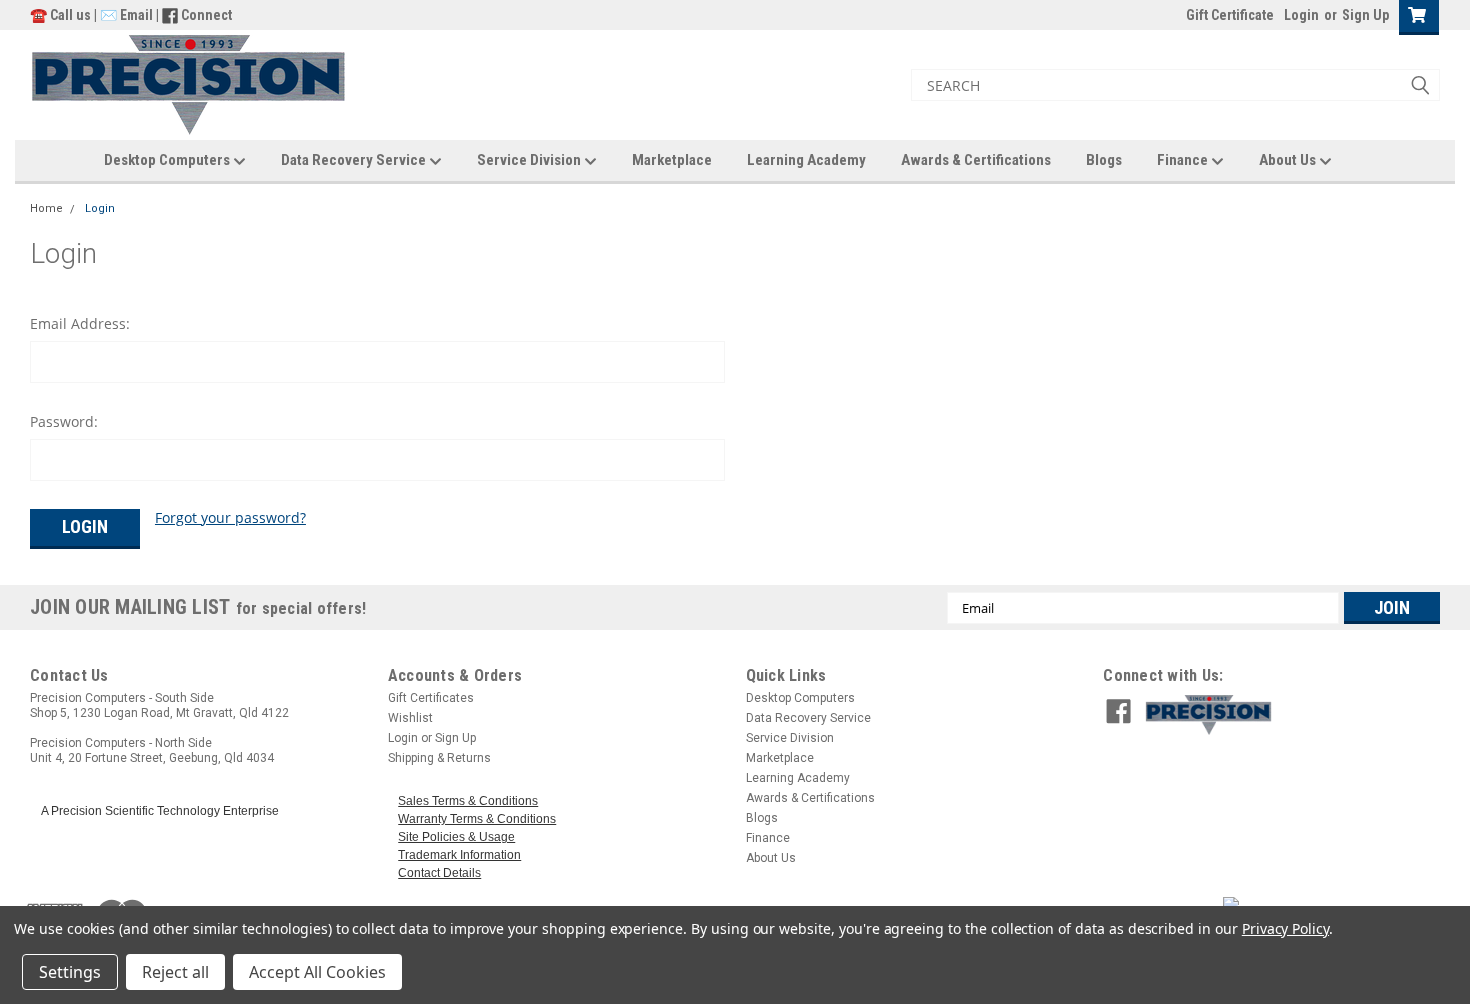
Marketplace (672, 160)
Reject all (175, 972)
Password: (64, 421)
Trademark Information (459, 855)
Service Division (530, 160)
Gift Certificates (431, 698)
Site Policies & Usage (456, 837)
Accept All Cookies (317, 972)
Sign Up (1365, 15)
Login (1301, 15)
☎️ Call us (62, 15)
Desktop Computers (168, 160)
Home (46, 208)
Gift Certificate (1230, 15)
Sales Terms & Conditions (468, 801)
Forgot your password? (230, 518)
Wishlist (410, 718)
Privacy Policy (1285, 928)
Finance (1184, 160)
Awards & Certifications (976, 160)
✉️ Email (126, 15)
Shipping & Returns (439, 758)
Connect (206, 15)
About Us (1289, 160)
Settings (70, 972)
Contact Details (439, 873)
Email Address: (80, 323)
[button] (1287, 715)
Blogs (1104, 160)
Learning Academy (806, 160)
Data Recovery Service (355, 160)
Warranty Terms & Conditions (477, 819)
